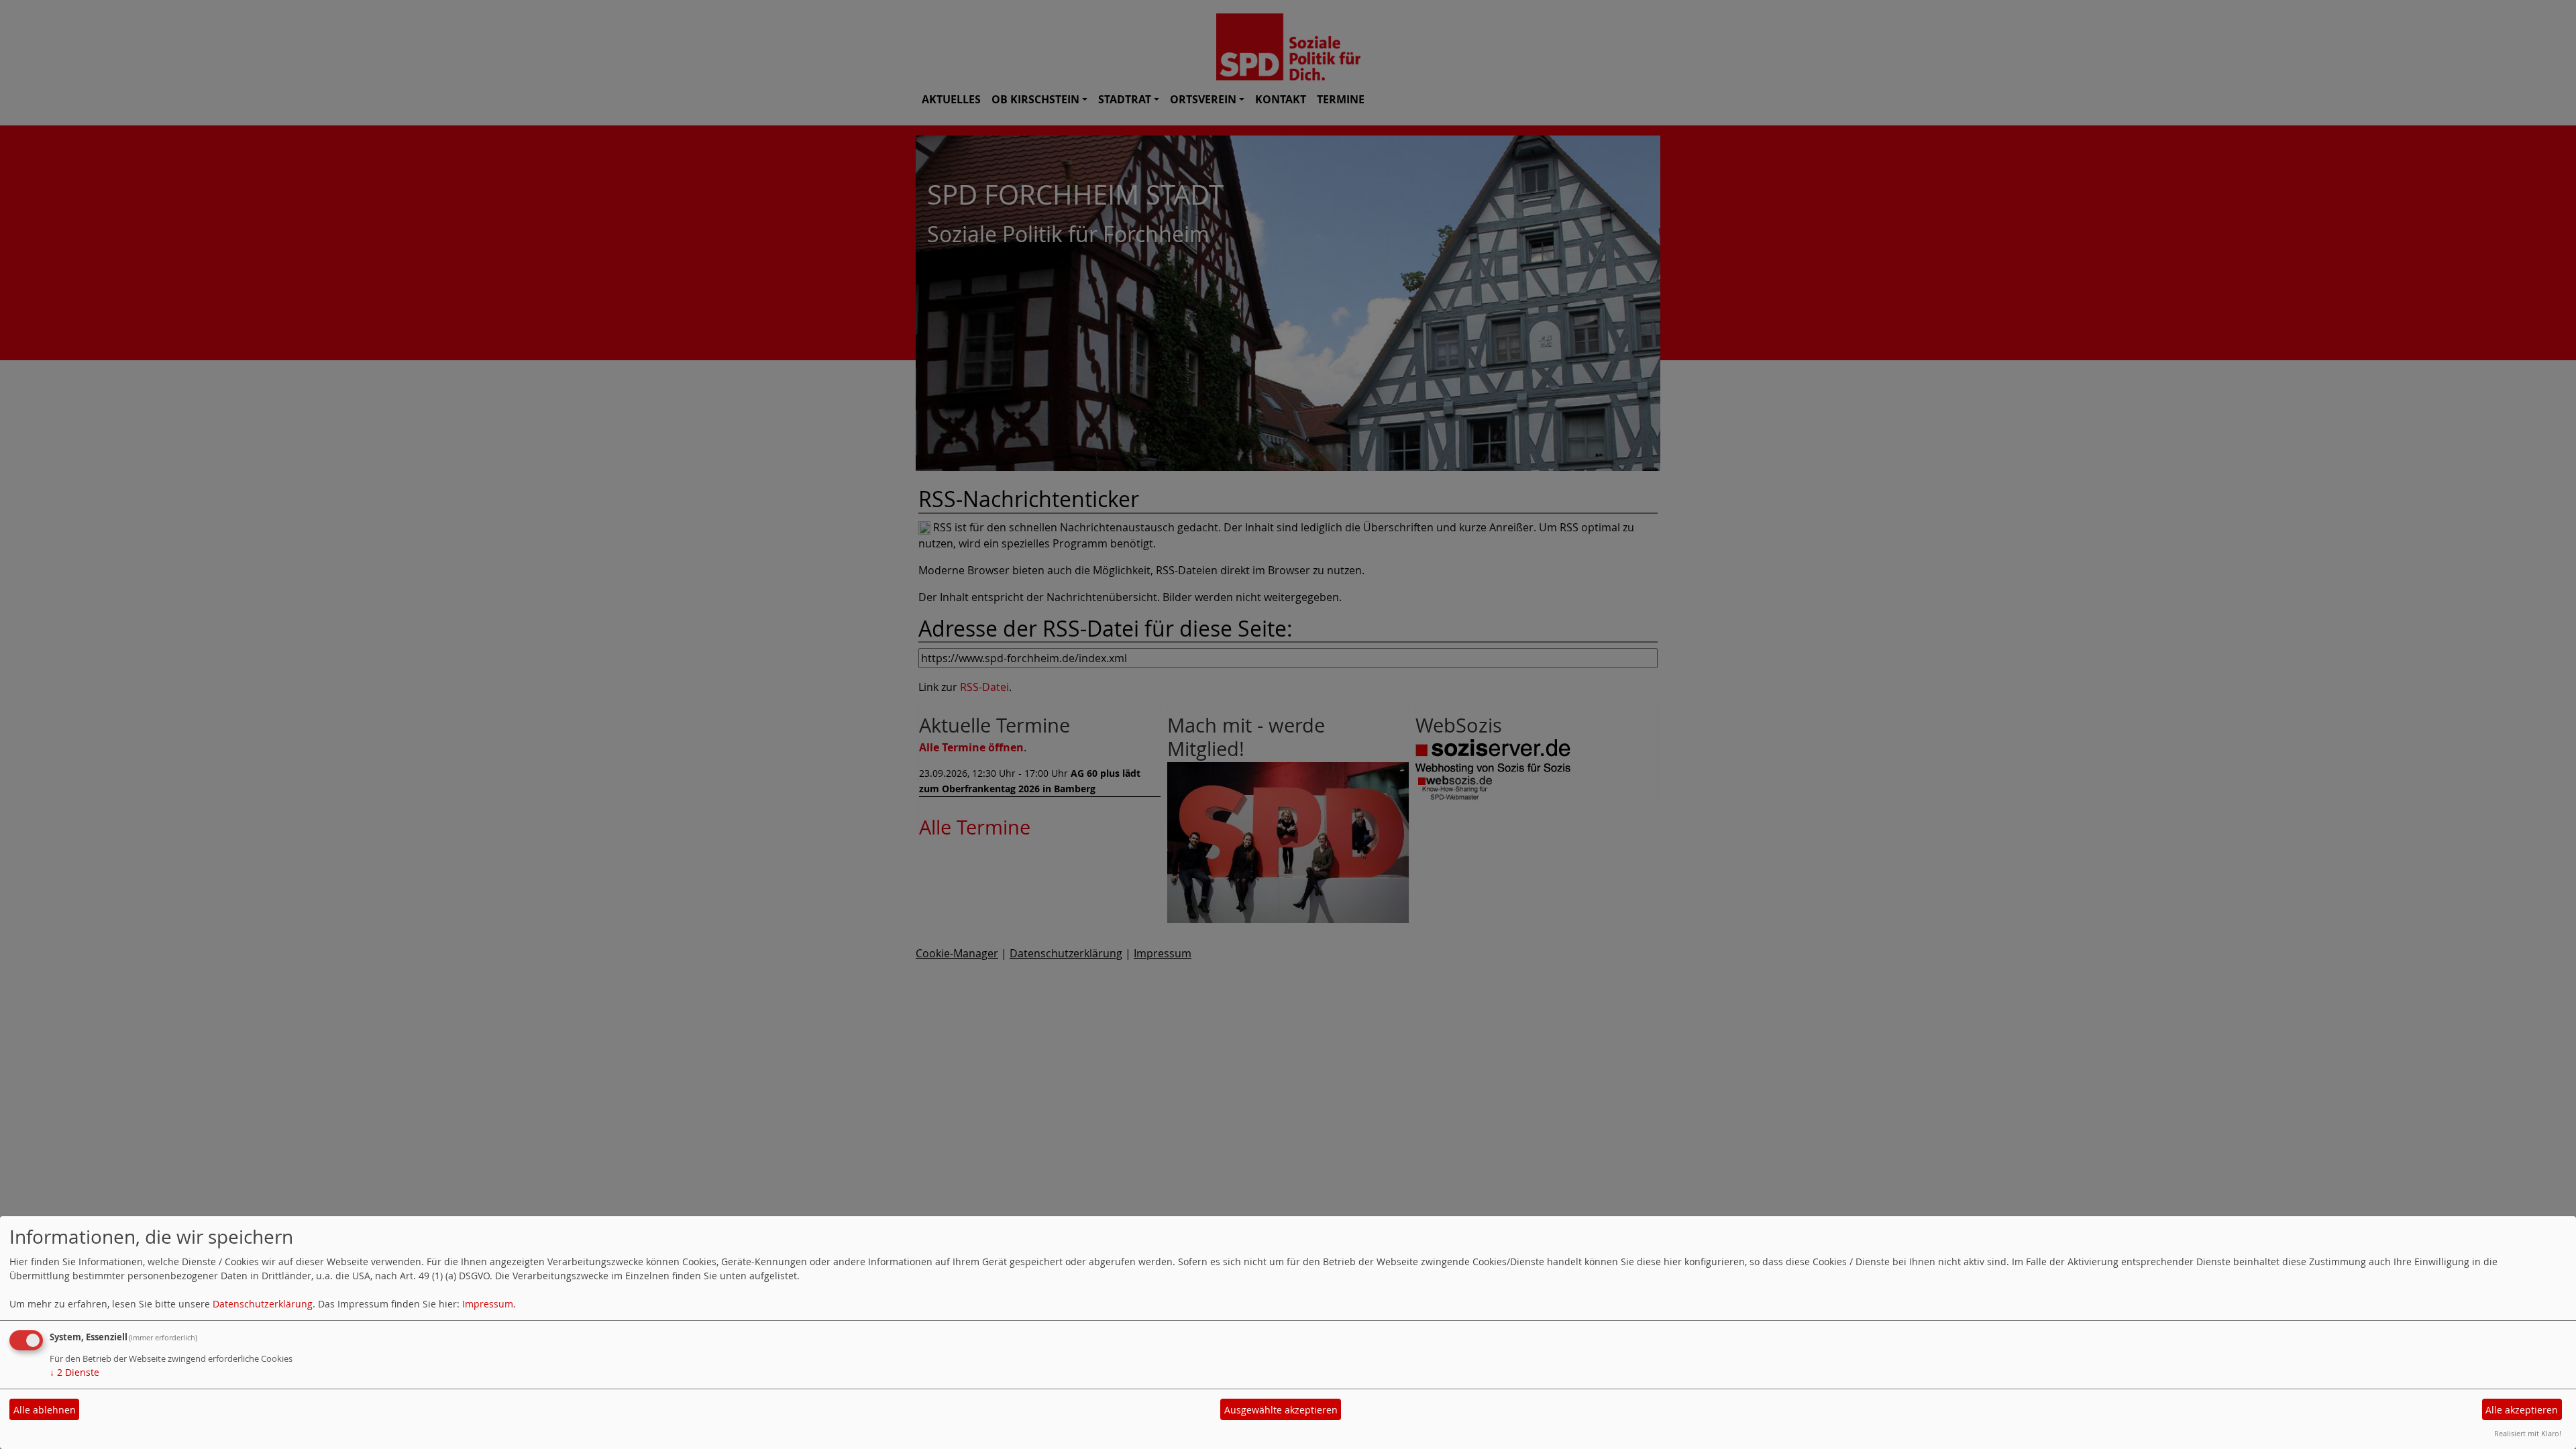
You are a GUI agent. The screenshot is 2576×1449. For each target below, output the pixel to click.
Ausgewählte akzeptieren (1281, 1410)
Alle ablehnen (45, 1410)
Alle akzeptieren (2522, 1410)
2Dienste (74, 1372)
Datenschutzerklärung (263, 1304)
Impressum (488, 1304)
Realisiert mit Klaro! (2528, 1433)
